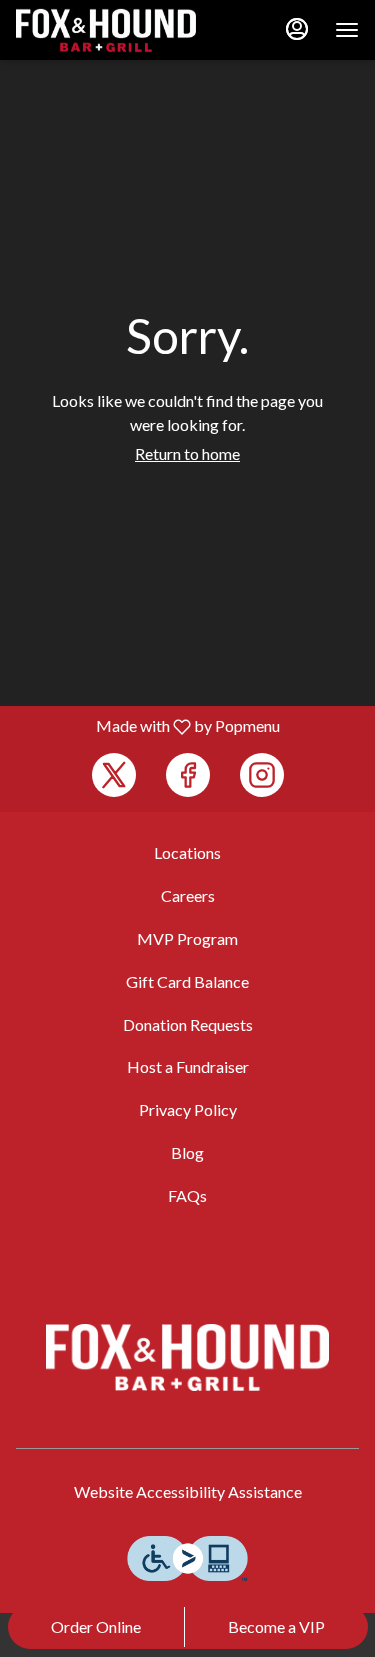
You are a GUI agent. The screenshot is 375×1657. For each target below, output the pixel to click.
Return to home (187, 453)
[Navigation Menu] (347, 30)
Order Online (96, 1626)
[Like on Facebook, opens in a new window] (188, 775)
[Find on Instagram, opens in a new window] (262, 775)
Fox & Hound (187, 1358)
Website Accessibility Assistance (188, 1491)
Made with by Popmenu (147, 726)
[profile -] (297, 29)
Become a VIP (276, 1626)
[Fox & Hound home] (106, 30)
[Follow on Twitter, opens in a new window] (114, 775)
